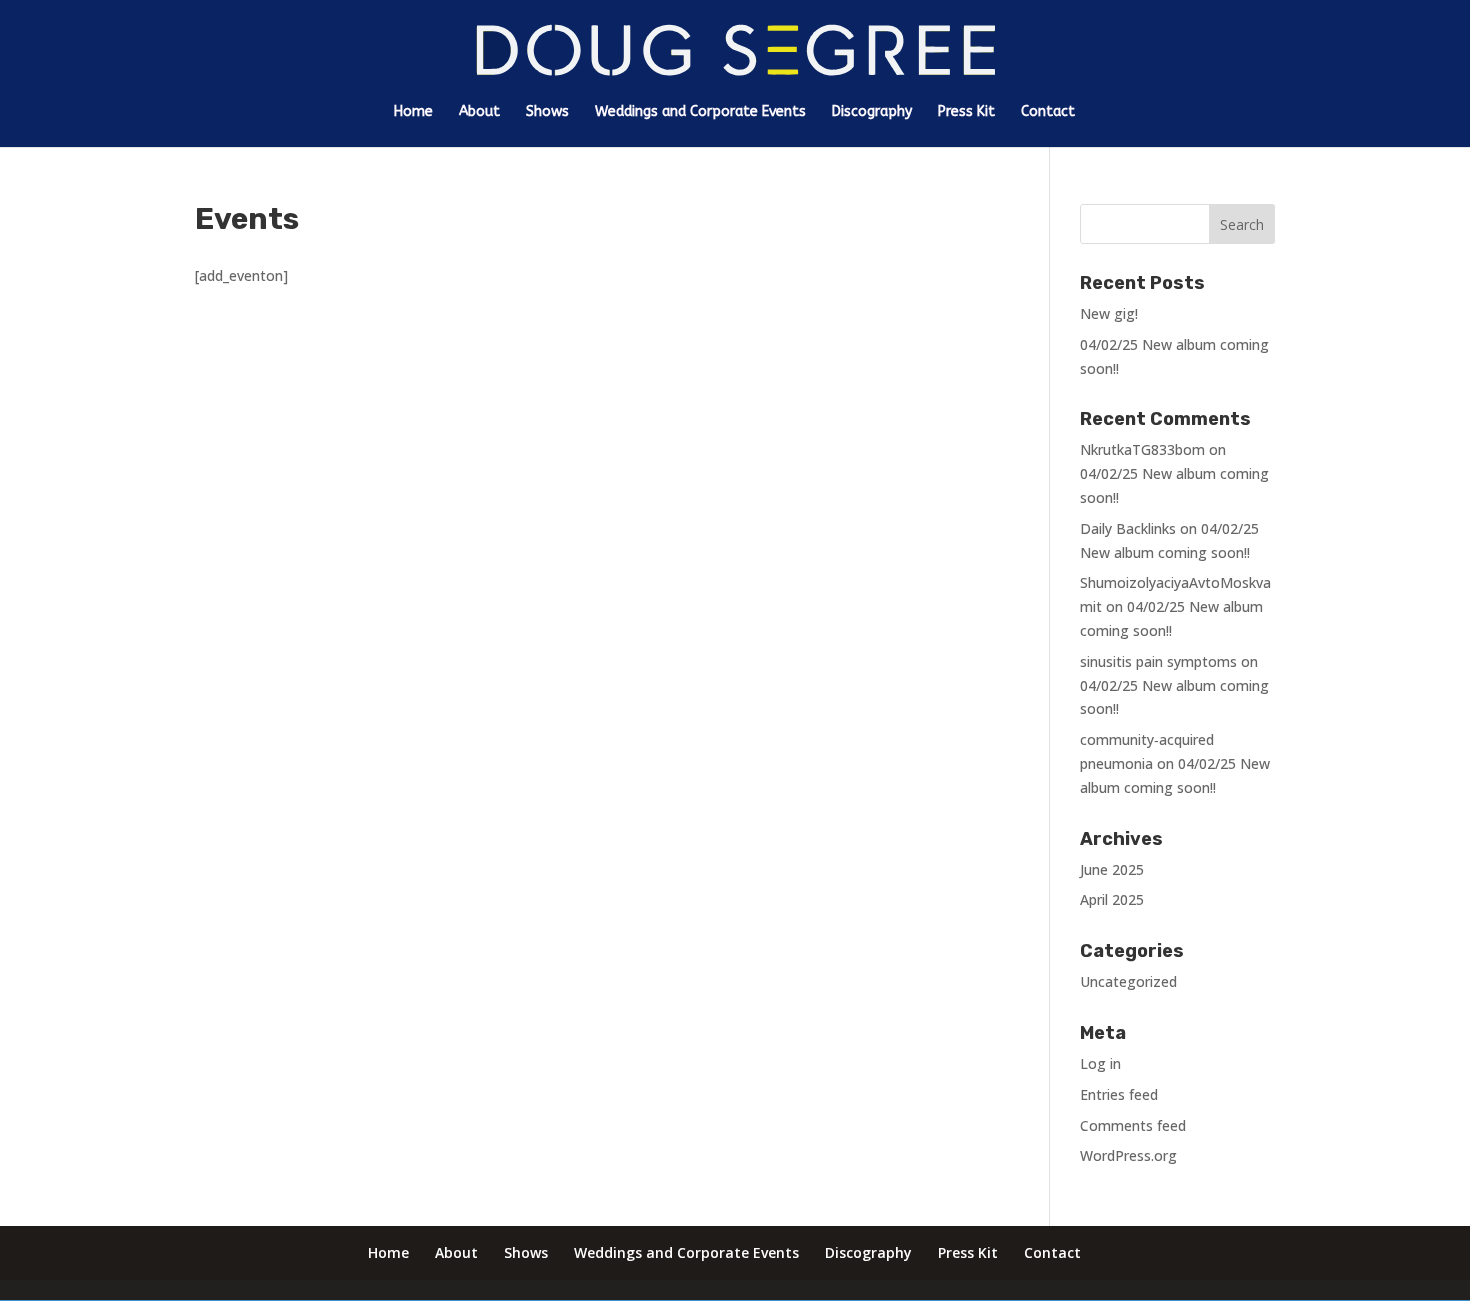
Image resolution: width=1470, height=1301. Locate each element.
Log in (1100, 1063)
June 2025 (1112, 869)
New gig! (1109, 313)
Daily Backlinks (1128, 528)
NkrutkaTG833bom (1142, 449)
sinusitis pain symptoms (1158, 661)
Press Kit (966, 112)
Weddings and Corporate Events (700, 112)
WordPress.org (1128, 1155)
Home (413, 112)
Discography (872, 112)
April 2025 (1112, 899)
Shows (547, 112)
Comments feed (1133, 1125)
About (479, 112)
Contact (1048, 112)
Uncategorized (1128, 981)
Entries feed (1119, 1094)
